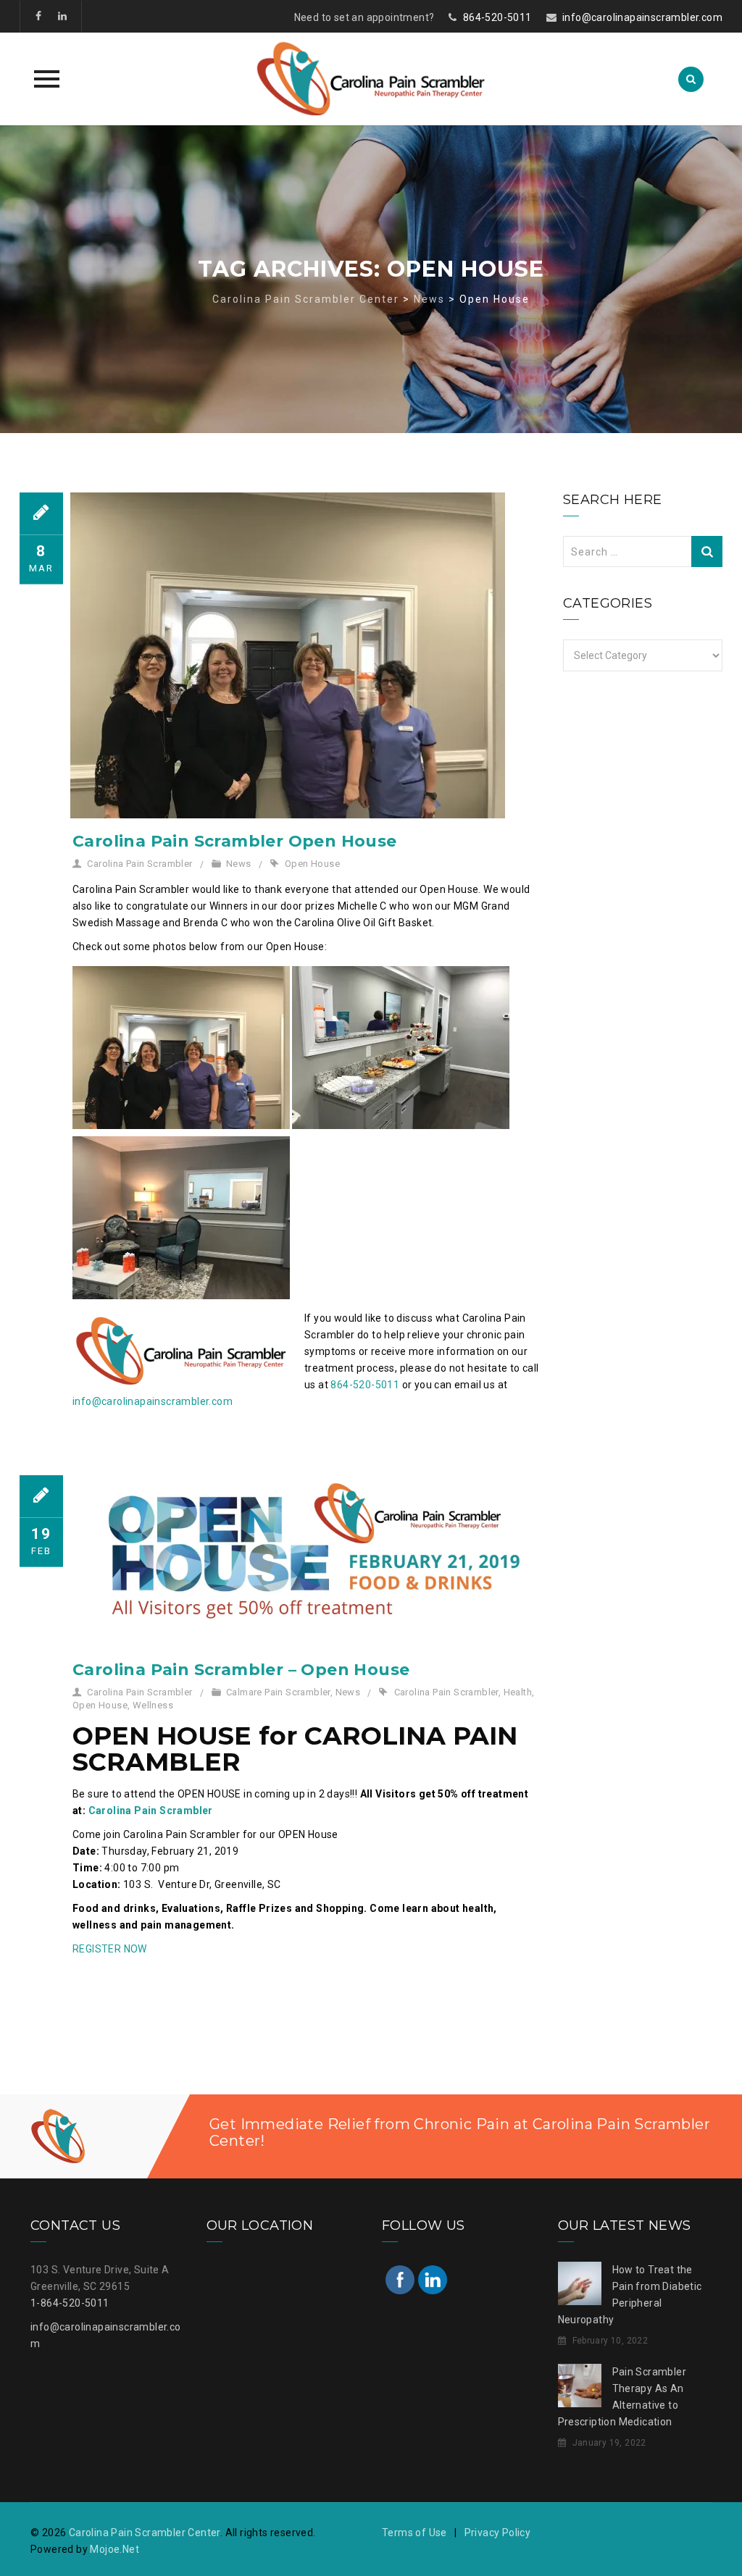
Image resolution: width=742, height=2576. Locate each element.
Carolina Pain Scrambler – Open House (241, 1670)
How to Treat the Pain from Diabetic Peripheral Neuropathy (630, 2295)
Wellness (153, 1705)
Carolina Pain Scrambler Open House (235, 841)
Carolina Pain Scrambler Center (145, 2533)
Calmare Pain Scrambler (278, 1692)
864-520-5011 (497, 17)
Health (518, 1692)
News (239, 864)
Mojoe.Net (114, 2549)
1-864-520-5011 (70, 2303)
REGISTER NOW (110, 1949)
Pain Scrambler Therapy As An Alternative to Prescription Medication (622, 2397)
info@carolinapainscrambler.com (642, 17)
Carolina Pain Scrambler (139, 864)
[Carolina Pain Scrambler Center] (371, 79)
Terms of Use (414, 2533)
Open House (312, 864)
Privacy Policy (498, 2533)
